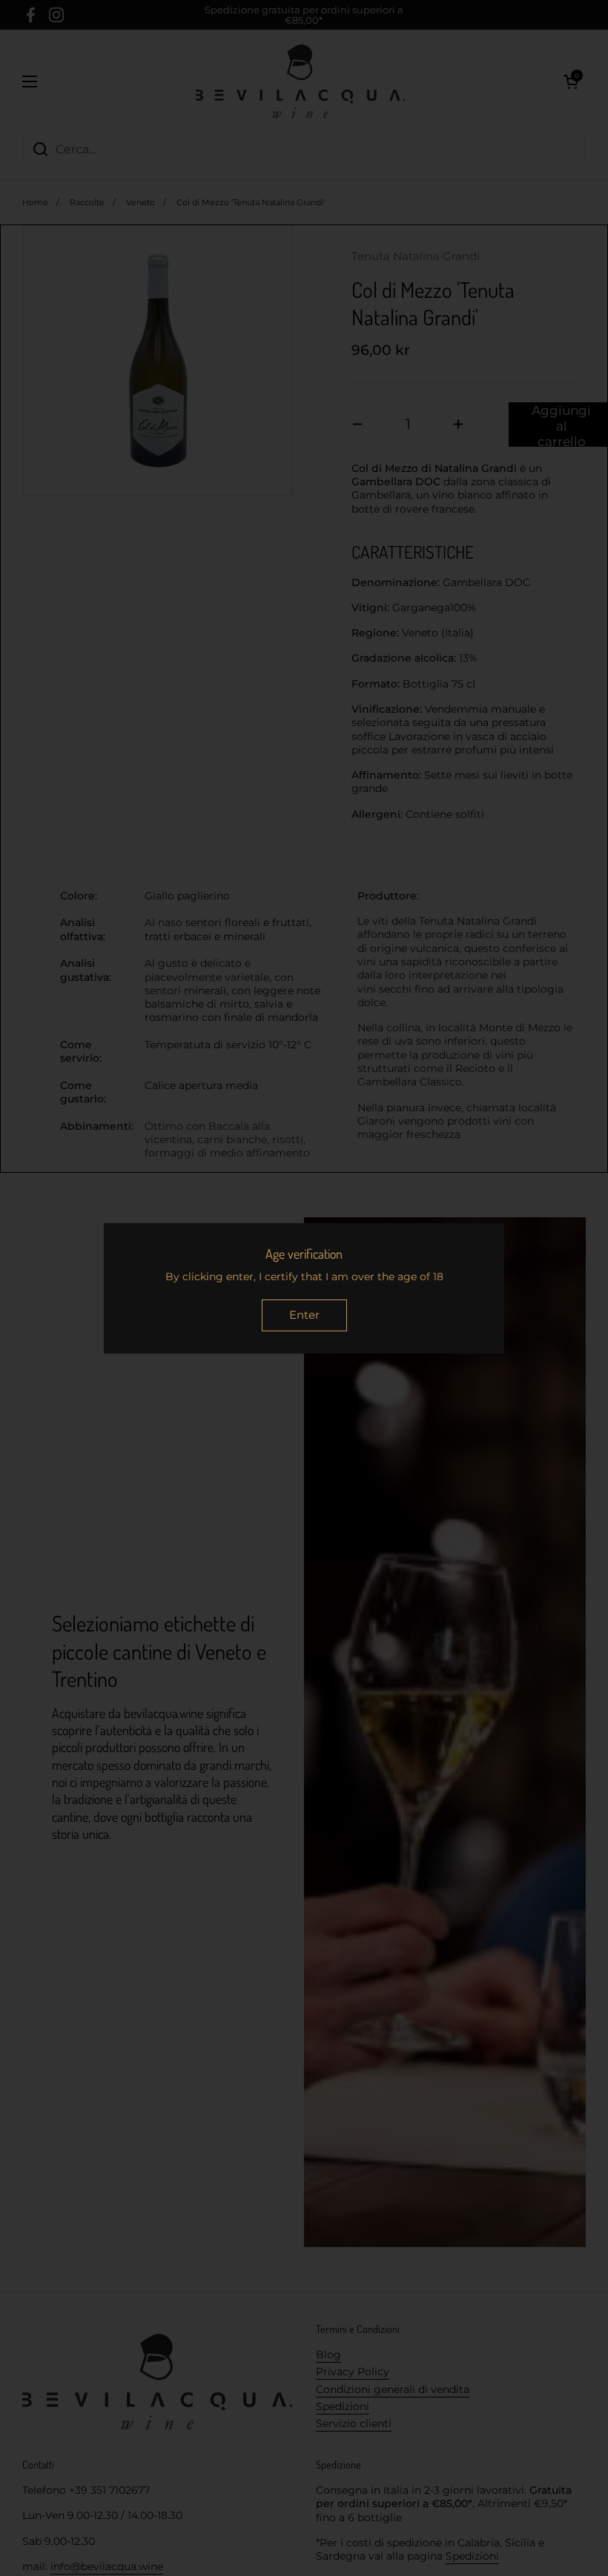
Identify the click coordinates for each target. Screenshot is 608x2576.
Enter (304, 1315)
